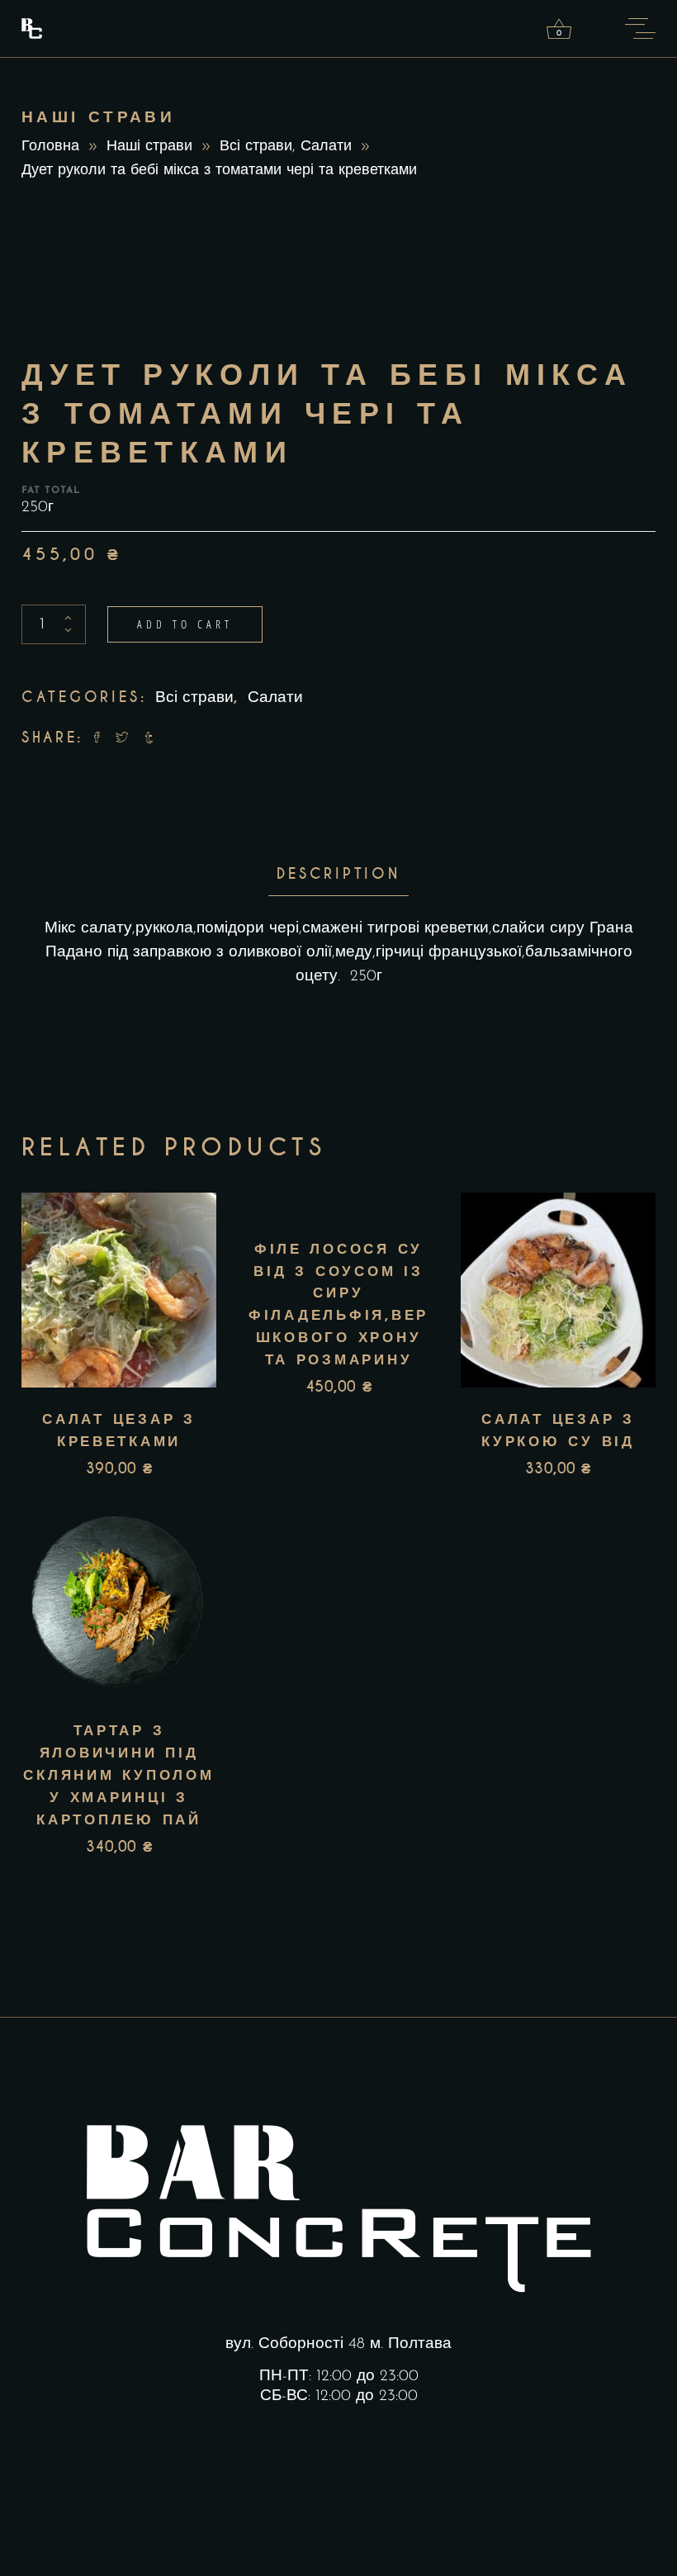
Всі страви (256, 147)
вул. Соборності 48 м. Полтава (338, 2344)
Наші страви (149, 147)
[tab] (338, 874)
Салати (326, 147)
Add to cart (185, 624)
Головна (50, 147)
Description (338, 874)
